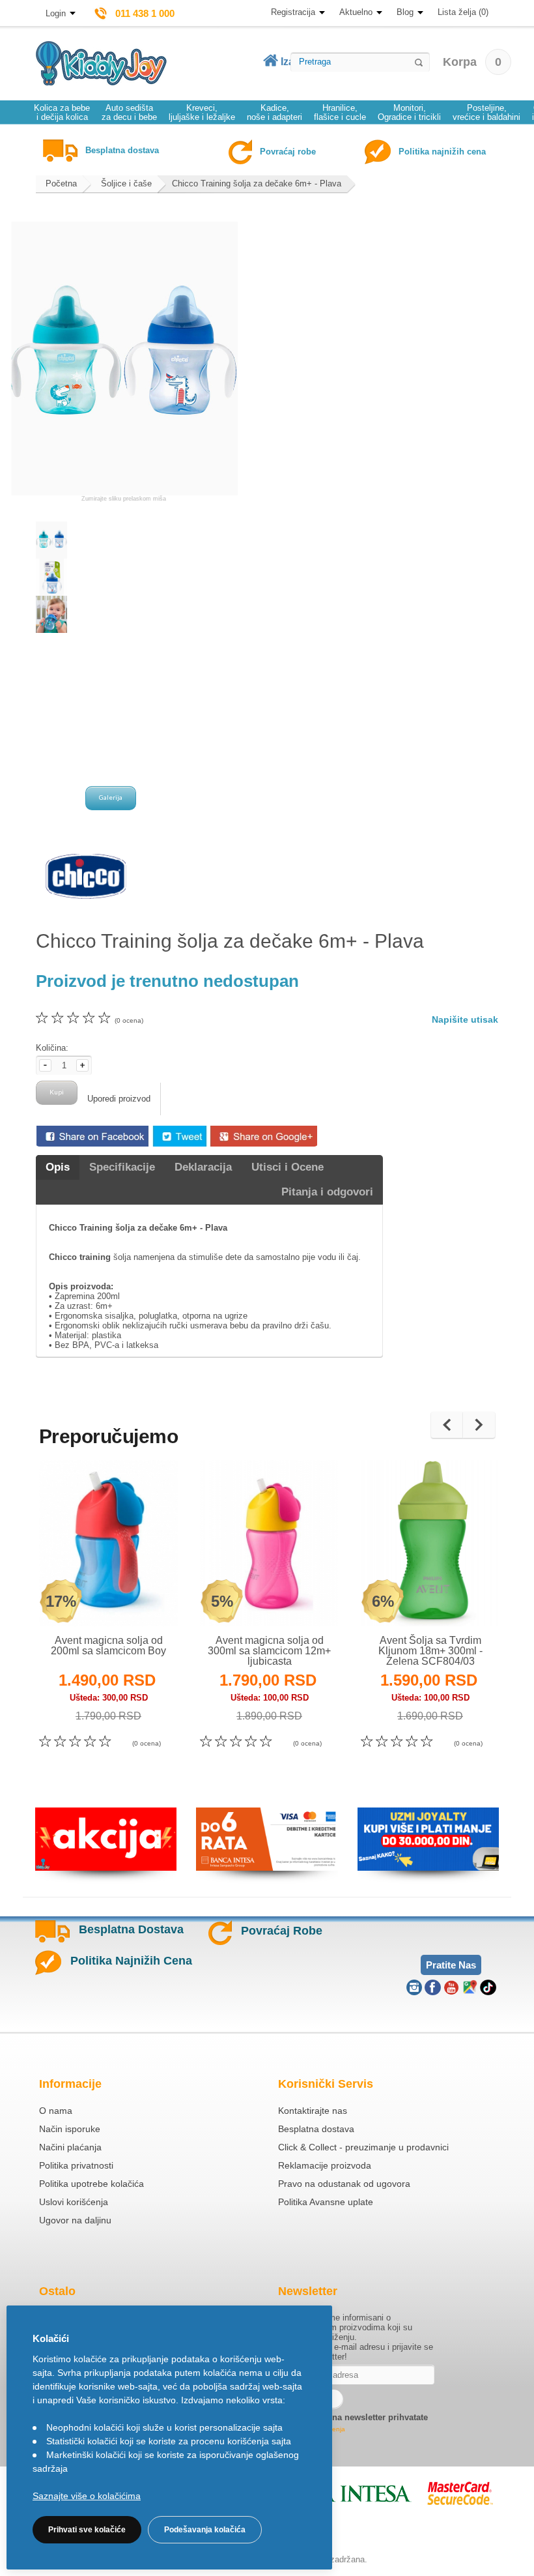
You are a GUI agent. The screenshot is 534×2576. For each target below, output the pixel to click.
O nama (56, 2111)
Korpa (472, 62)
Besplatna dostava (316, 2129)
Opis (58, 1167)
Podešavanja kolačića (205, 2530)
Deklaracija (203, 1167)
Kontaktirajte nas (313, 2111)
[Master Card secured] (460, 2493)
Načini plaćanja (70, 2147)
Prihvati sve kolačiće (87, 2530)
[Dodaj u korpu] (137, 1599)
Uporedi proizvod (119, 1099)
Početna (61, 183)
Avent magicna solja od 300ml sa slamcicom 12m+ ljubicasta (269, 1651)
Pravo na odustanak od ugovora (344, 2184)
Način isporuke (70, 2129)
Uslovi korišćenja (74, 2202)
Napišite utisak (465, 1019)
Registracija (293, 12)
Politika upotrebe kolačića (91, 2184)
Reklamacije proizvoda (325, 2165)
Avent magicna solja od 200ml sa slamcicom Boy (108, 1646)
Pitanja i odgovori (327, 1192)
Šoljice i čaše (126, 183)
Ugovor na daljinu (75, 2220)
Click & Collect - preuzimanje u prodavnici (363, 2147)
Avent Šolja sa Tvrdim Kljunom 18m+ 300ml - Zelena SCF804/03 (430, 1651)
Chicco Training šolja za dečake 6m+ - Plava (257, 183)
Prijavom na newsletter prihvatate (360, 2417)
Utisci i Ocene (288, 1167)
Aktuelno (356, 12)
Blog (405, 12)
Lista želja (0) (463, 12)
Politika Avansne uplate (326, 2202)
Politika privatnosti (76, 2165)
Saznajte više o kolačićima (87, 2496)
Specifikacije (122, 1167)
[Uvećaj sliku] (80, 1600)
